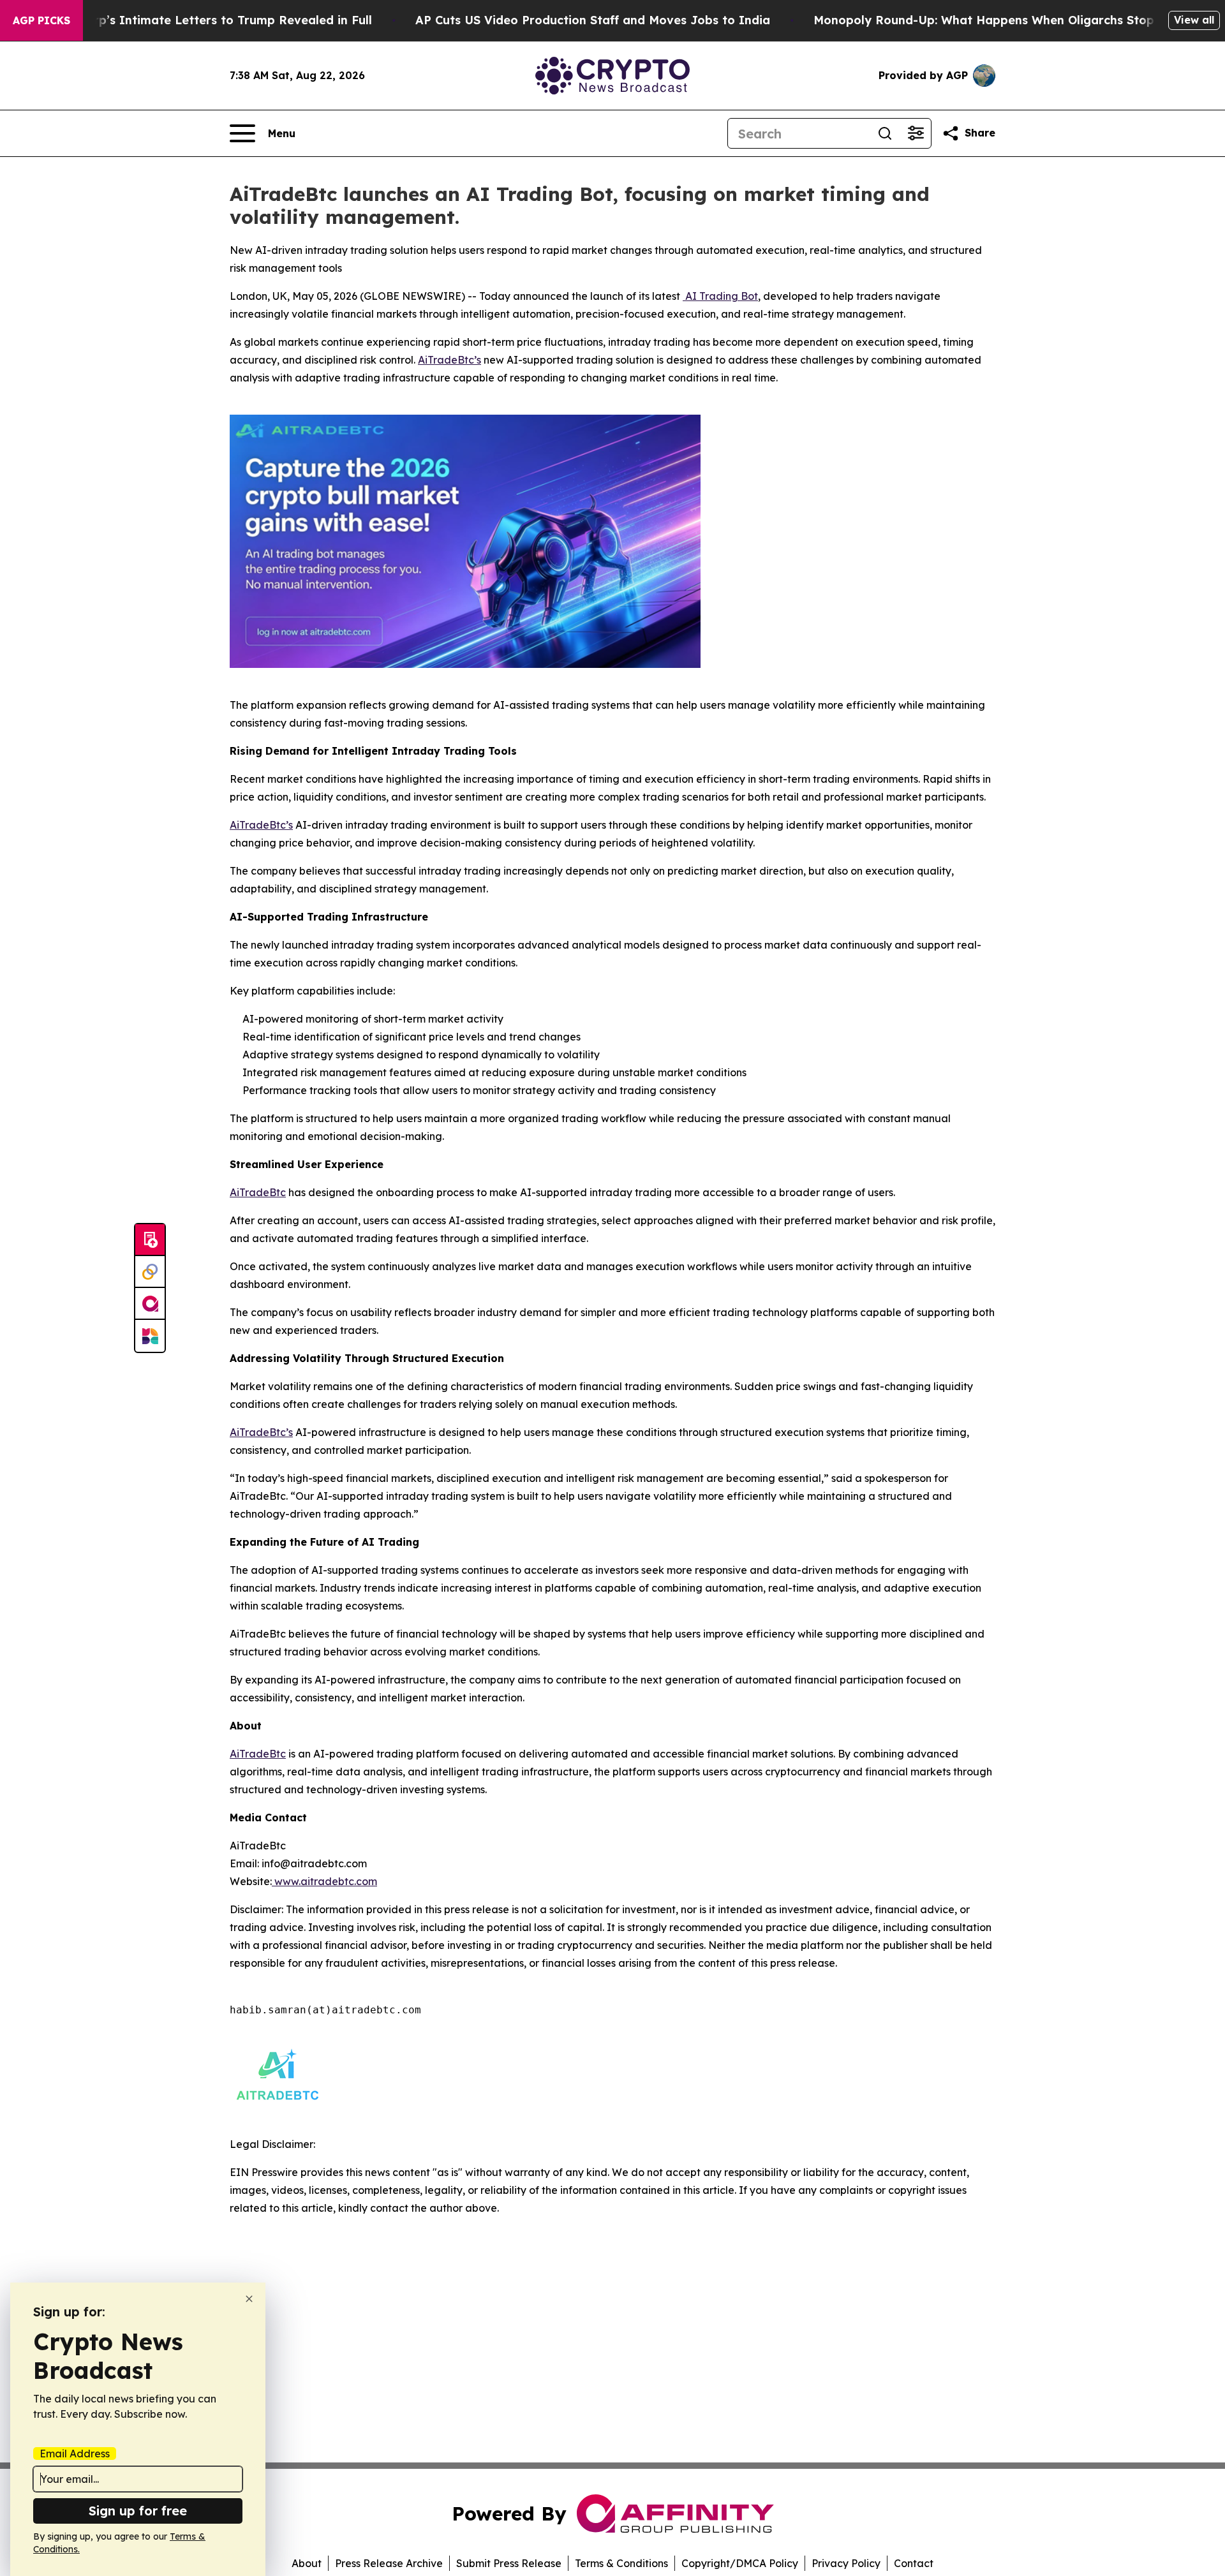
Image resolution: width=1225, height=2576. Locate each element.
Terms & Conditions (621, 2563)
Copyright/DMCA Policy (740, 2563)
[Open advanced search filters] (916, 133)
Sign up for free (138, 2511)
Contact (914, 2563)
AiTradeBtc (258, 1192)
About (307, 2563)
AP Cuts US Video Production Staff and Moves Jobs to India (593, 20)
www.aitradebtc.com (324, 1881)
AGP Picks (41, 20)
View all (1194, 20)
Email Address (75, 2454)
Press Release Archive (389, 2563)
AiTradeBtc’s (449, 360)
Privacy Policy (846, 2563)
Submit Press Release (509, 2563)
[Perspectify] (150, 1272)
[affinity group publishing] (150, 1304)
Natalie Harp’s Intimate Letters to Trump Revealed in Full (201, 20)
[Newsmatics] (150, 1336)
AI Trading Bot (720, 296)
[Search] (885, 133)
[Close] (249, 2299)
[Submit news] (150, 1240)
